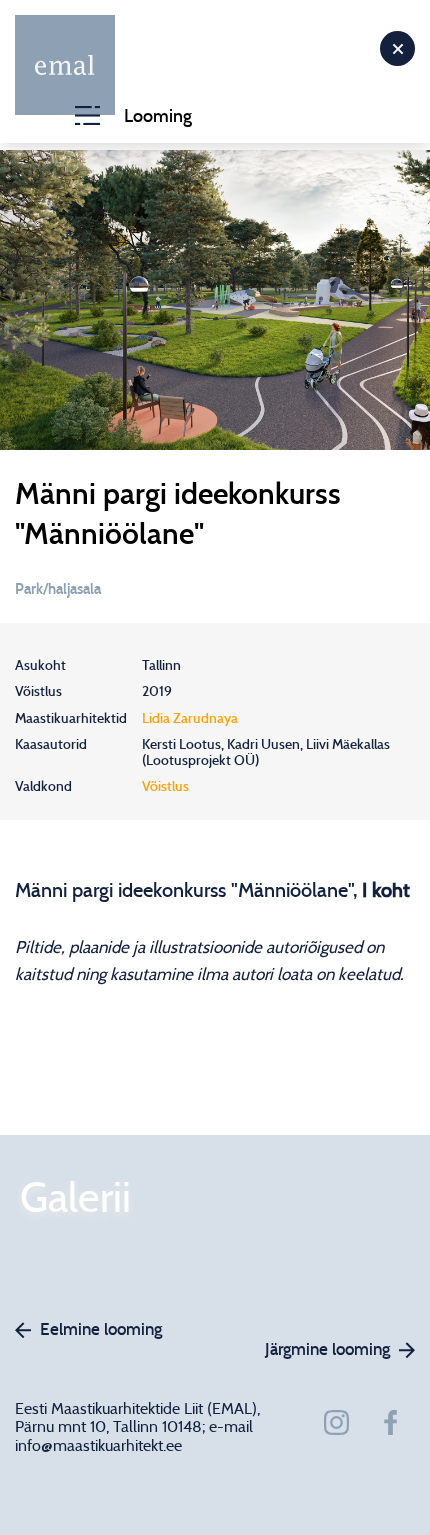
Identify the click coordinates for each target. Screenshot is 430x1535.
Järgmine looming (327, 1349)
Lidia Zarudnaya (190, 719)
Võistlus (165, 787)
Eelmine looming (101, 1329)
